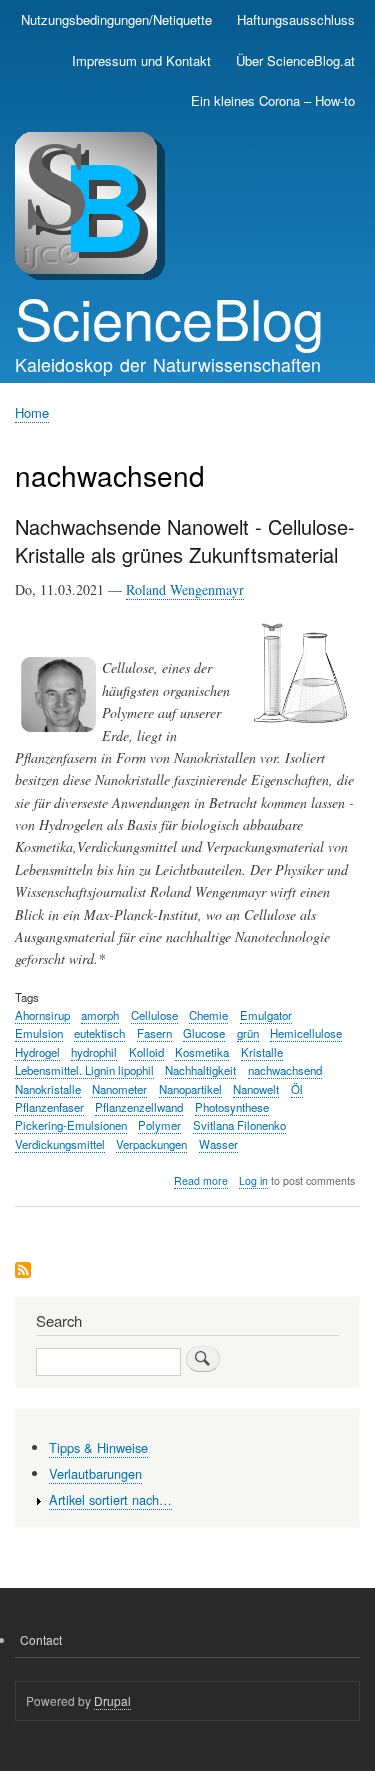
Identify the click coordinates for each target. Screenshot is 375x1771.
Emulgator (266, 1015)
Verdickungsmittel (60, 1144)
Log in (253, 1180)
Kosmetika (202, 1052)
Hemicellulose (306, 1033)
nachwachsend (285, 1070)
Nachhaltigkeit (200, 1070)
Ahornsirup (42, 1015)
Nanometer (119, 1089)
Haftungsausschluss (296, 19)
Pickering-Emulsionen (71, 1125)
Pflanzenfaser (49, 1107)
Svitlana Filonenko (239, 1125)
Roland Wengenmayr (185, 589)
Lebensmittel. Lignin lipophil (84, 1070)
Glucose (204, 1033)
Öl (297, 1089)
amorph (100, 1015)
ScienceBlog (169, 317)
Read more (201, 1181)
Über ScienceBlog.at (295, 60)
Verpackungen (151, 1144)
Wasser (218, 1144)
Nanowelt (256, 1089)
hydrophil (94, 1052)
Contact (41, 1639)
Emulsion (39, 1033)
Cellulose (154, 1015)
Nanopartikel (190, 1089)
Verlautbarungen (95, 1473)
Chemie (208, 1015)
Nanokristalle (48, 1089)
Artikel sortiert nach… (110, 1499)
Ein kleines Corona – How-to (273, 100)
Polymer (159, 1125)
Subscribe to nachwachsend (23, 1271)
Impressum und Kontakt (141, 60)
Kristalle (262, 1052)
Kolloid (146, 1052)
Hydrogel (37, 1052)
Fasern (154, 1033)
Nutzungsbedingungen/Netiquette (116, 19)
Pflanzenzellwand (139, 1107)
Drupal (112, 1700)
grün (248, 1033)
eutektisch (99, 1033)
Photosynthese (232, 1107)
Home (32, 412)
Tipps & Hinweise (98, 1447)
